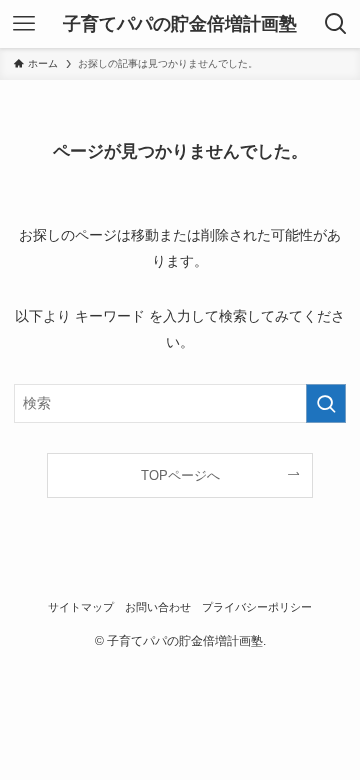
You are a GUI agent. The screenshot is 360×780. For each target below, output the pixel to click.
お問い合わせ (158, 607)
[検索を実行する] (326, 403)
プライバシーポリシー (257, 607)
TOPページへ (180, 475)
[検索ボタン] (336, 24)
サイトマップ (81, 607)
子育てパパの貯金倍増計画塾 (180, 24)
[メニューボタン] (24, 24)
